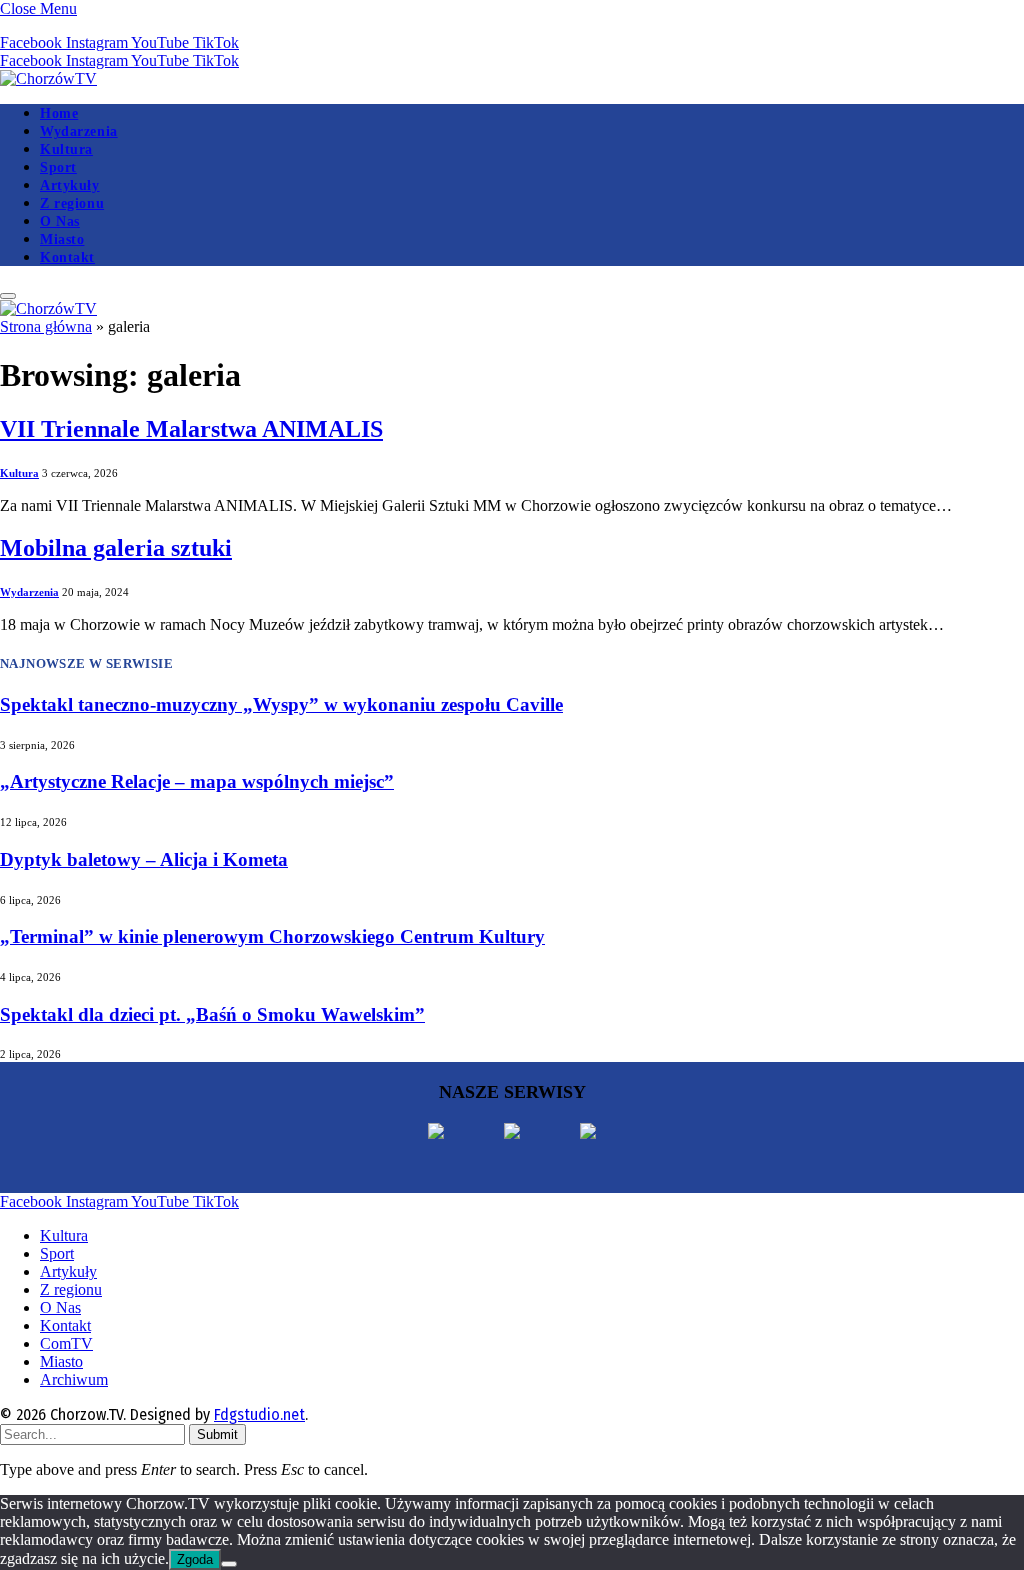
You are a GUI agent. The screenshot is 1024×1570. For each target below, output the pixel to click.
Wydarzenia (79, 131)
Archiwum (74, 1379)
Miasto (62, 239)
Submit (217, 1434)
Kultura (66, 149)
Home (59, 113)
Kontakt (67, 257)
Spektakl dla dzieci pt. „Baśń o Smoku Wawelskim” (212, 1014)
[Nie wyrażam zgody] (229, 1564)
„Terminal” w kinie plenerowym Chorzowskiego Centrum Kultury (272, 936)
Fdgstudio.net (259, 1414)
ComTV (66, 1343)
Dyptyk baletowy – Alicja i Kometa (144, 859)
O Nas (60, 221)
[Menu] (8, 296)
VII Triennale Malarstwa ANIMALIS (191, 429)
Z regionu (72, 203)
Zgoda (195, 1559)
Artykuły (70, 185)
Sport (58, 167)
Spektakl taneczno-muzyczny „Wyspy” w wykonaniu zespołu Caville (281, 704)
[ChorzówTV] (48, 78)
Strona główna (46, 326)
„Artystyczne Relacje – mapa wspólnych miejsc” (197, 781)
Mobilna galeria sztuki (116, 548)
